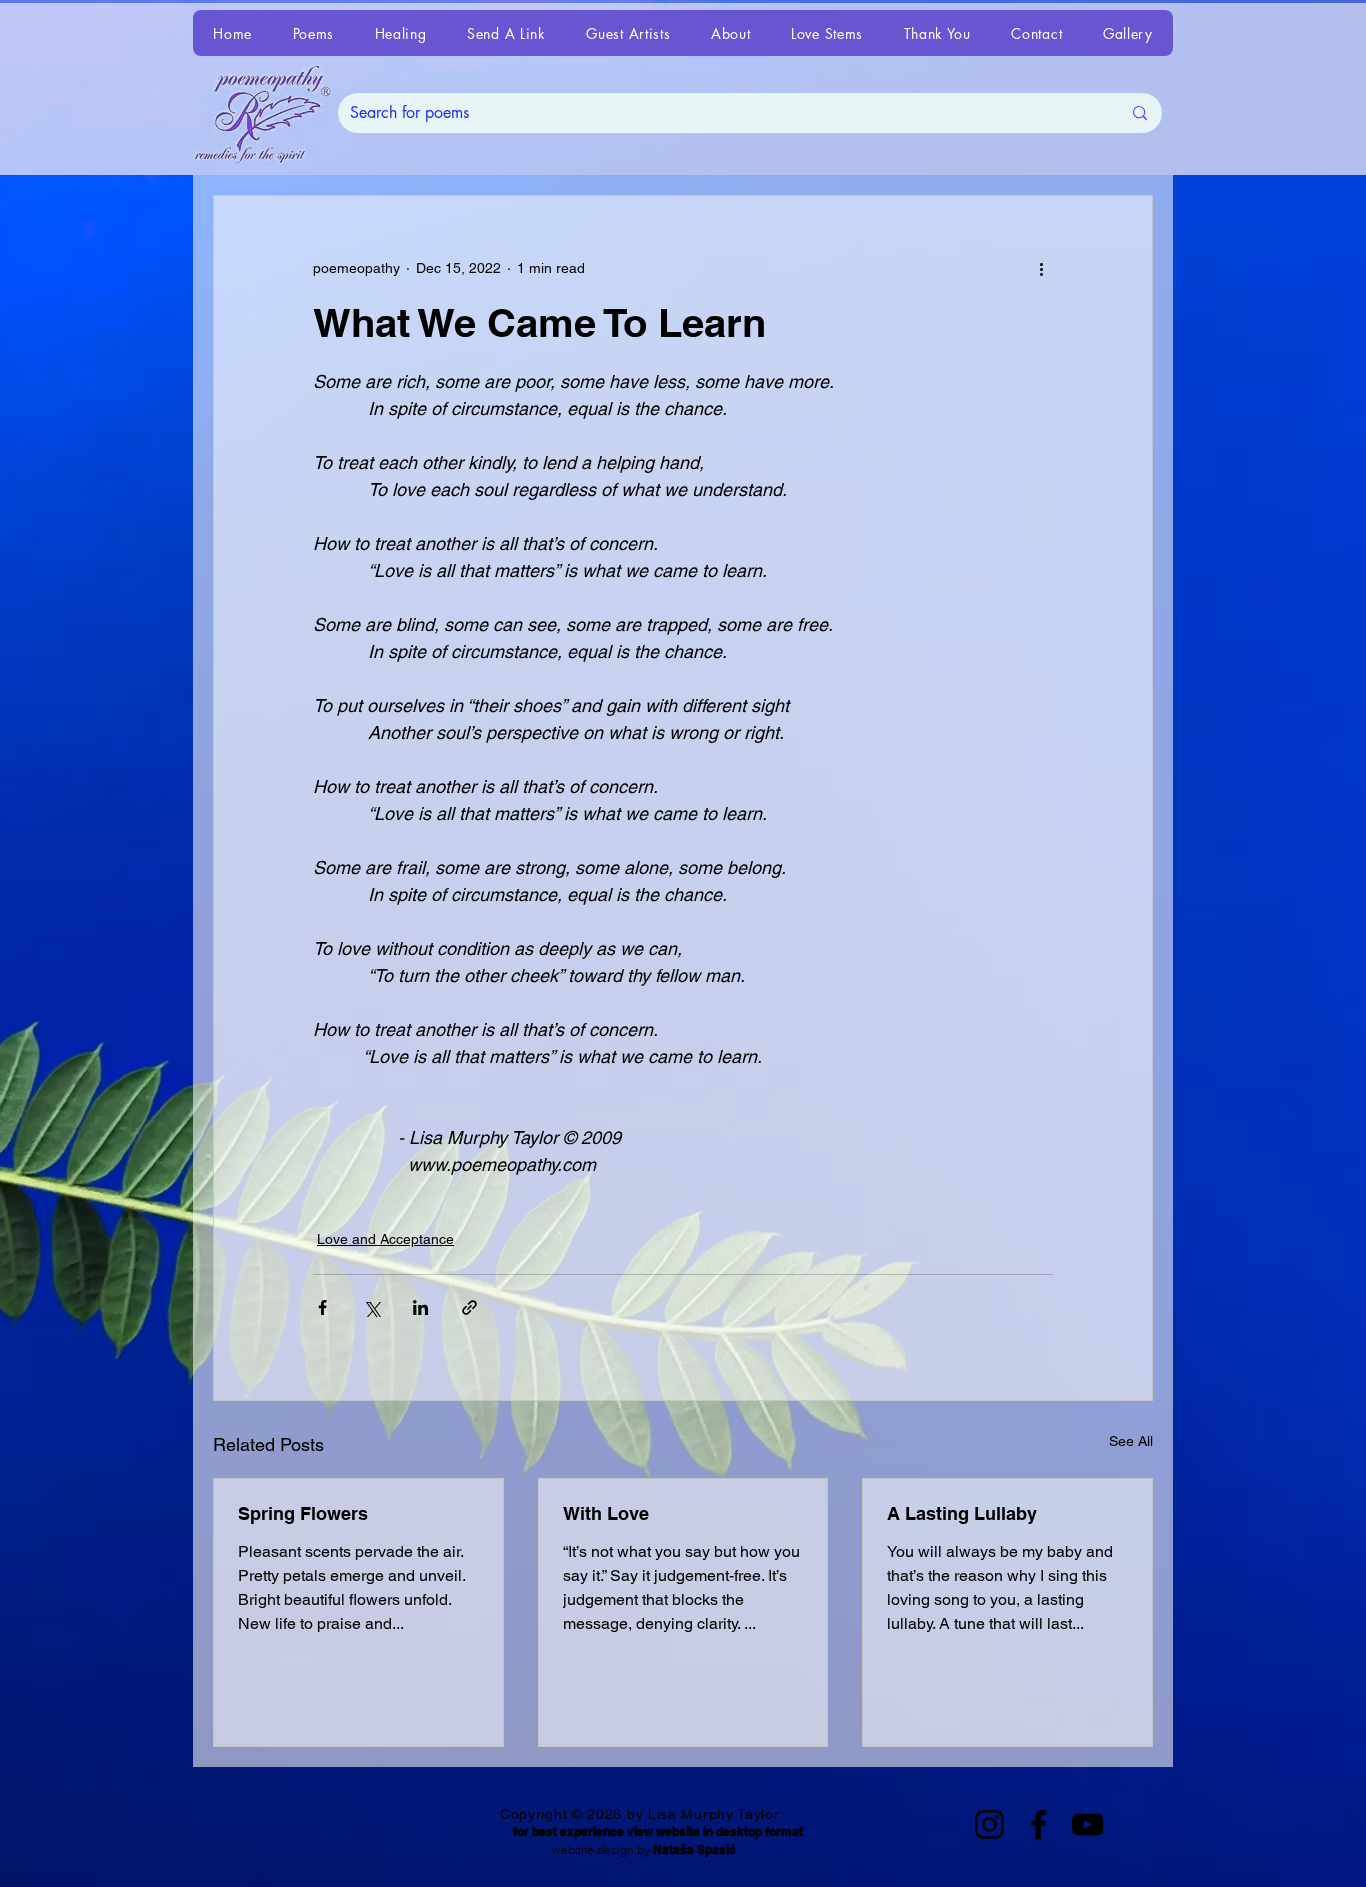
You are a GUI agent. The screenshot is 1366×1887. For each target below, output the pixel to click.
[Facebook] (1038, 1824)
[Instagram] (989, 1824)
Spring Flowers (303, 1513)
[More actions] (1041, 268)
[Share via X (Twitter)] (371, 1307)
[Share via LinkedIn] (420, 1307)
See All (1131, 1441)
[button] (313, 33)
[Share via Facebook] (322, 1307)
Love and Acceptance (385, 1239)
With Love (606, 1513)
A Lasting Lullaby (962, 1513)
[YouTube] (1087, 1824)
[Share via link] (469, 1307)
